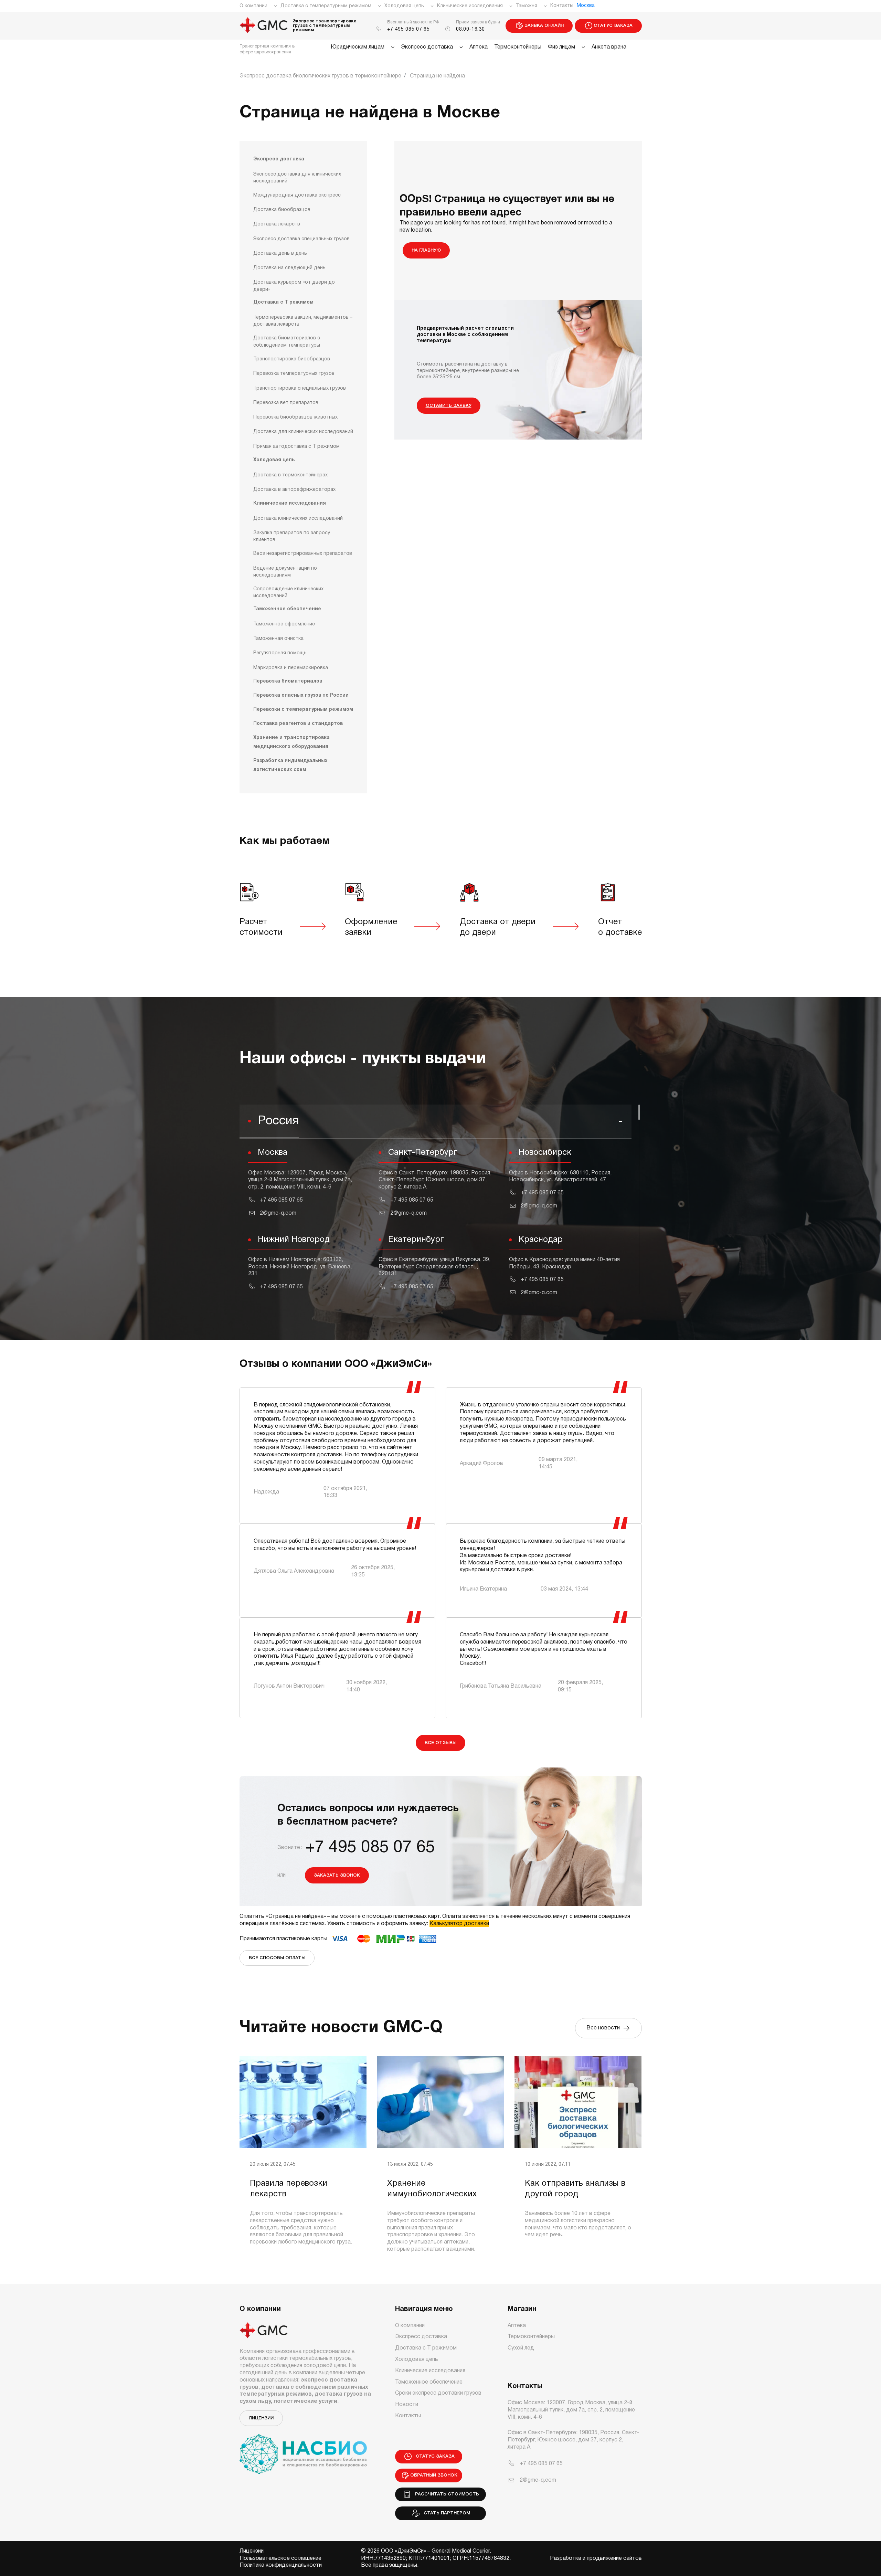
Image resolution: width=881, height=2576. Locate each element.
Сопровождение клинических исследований (288, 593)
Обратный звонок (434, 2475)
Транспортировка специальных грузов (300, 388)
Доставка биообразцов (282, 210)
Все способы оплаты (277, 1958)
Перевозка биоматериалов (288, 681)
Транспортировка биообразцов (292, 359)
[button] (436, 1122)
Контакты (562, 6)
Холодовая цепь (404, 6)
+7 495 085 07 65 (408, 29)
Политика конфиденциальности (281, 2565)
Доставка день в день (280, 254)
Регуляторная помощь (280, 653)
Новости (407, 2405)
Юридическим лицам (358, 47)
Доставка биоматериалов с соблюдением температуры (287, 342)
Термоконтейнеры (518, 47)
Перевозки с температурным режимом (303, 710)
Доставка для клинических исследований (303, 432)
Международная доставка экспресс (297, 195)
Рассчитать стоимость (446, 2494)
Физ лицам (561, 47)
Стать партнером (445, 2513)
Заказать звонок (337, 1875)
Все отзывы (440, 1743)
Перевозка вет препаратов (286, 403)
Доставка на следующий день (289, 268)
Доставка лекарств (277, 224)
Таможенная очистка (278, 639)
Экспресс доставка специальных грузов (301, 239)
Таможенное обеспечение (287, 609)
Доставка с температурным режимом (326, 6)
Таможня (527, 6)
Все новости (604, 2028)
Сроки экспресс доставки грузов (438, 2393)
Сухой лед (521, 2348)
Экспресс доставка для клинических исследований (297, 178)
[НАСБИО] (303, 2450)
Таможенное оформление (284, 624)
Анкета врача (609, 47)
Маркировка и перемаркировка (291, 668)
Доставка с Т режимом (283, 302)
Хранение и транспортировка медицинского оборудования (291, 742)
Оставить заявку (449, 406)
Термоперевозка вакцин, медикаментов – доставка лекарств (303, 321)
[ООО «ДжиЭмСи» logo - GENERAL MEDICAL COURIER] (264, 26)
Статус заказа (613, 26)
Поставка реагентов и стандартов (298, 724)
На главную (426, 250)
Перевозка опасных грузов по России (301, 695)
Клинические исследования (470, 6)
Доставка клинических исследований (298, 519)
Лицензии (261, 2418)
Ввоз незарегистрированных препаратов (303, 554)
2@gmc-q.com (278, 1213)
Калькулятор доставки (459, 1924)
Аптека (479, 47)
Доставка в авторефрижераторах (294, 490)
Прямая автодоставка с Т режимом (296, 447)
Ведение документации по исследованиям (285, 572)
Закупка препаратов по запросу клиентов (292, 536)
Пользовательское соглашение (280, 2558)
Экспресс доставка (427, 47)
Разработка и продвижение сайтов (596, 2558)
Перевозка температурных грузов (294, 374)
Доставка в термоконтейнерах (290, 475)
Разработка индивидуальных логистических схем (290, 765)
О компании (253, 6)
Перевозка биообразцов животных (295, 417)
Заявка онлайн (544, 26)
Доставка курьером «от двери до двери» (294, 286)
